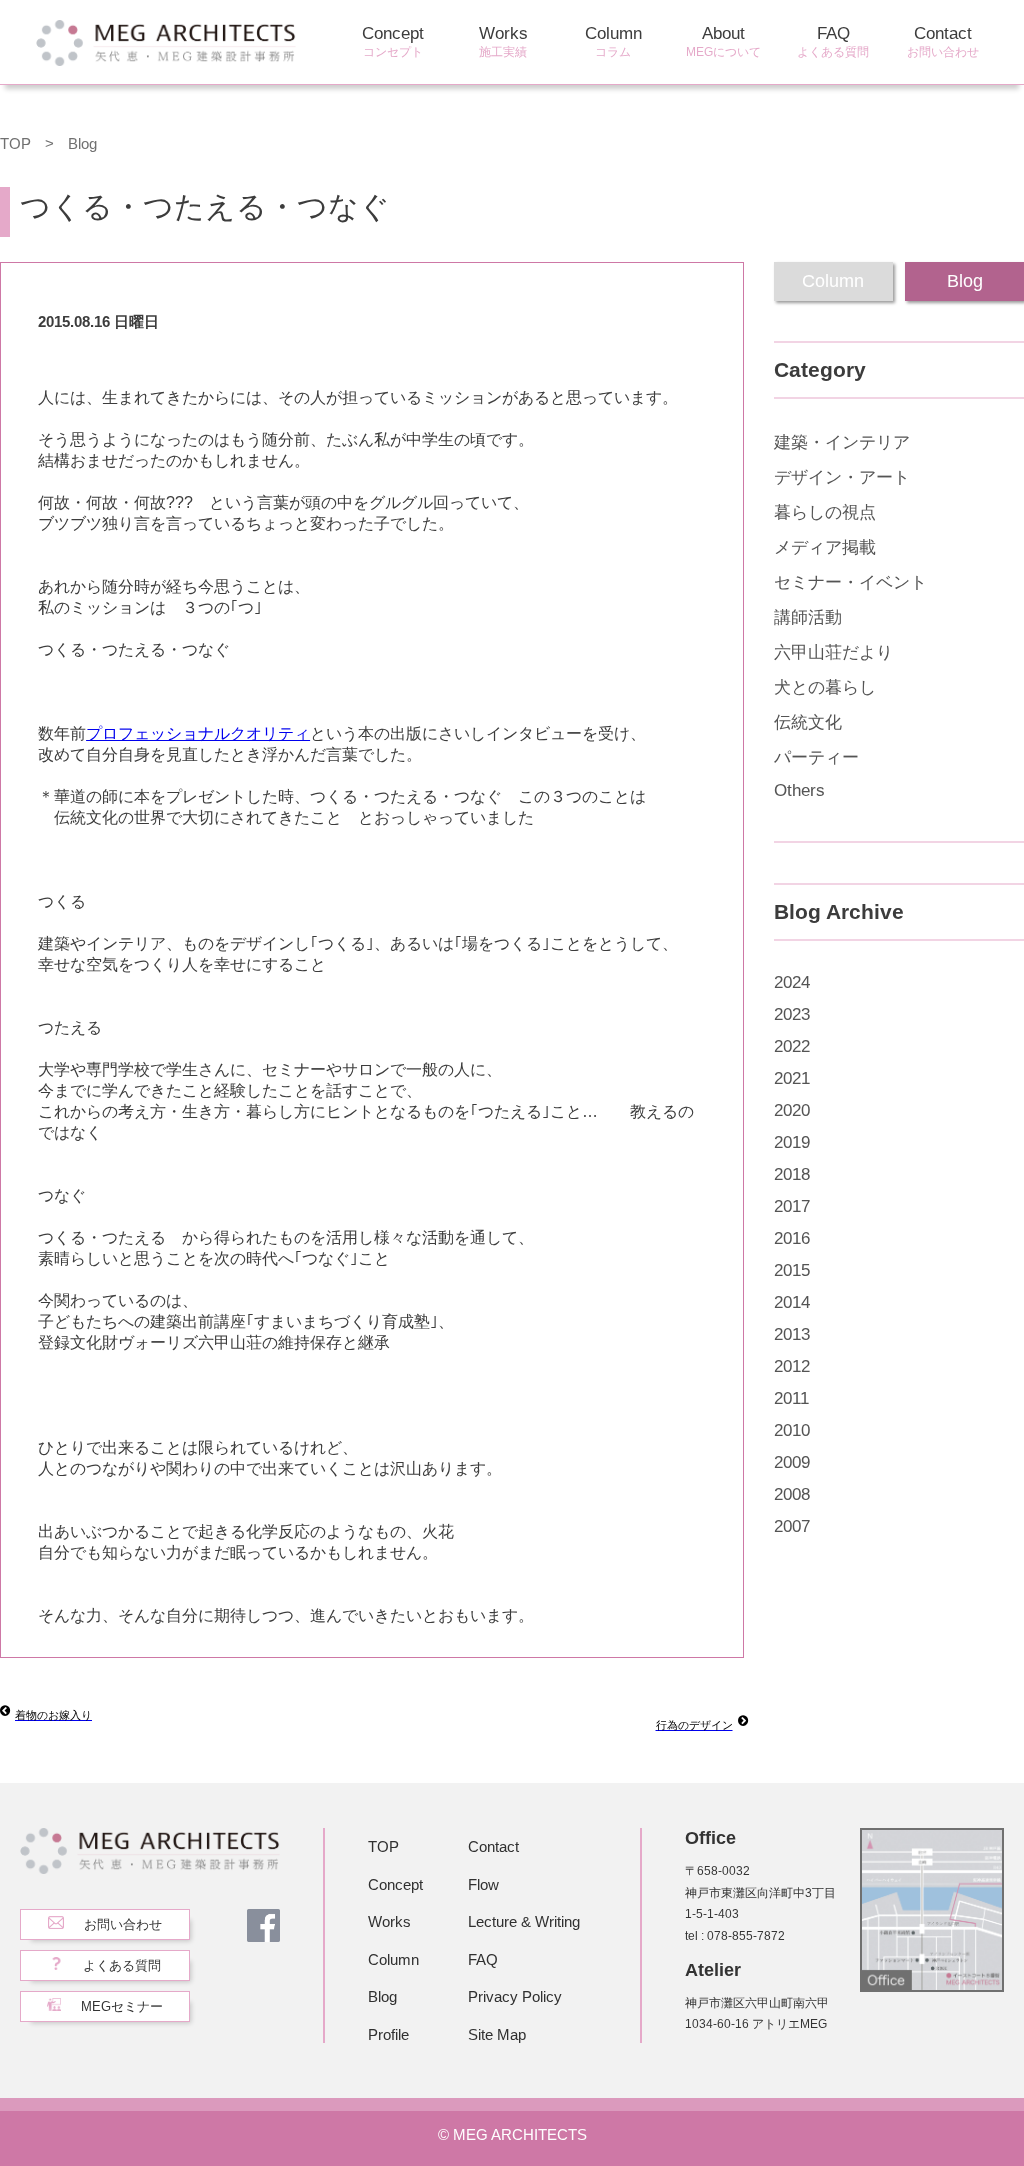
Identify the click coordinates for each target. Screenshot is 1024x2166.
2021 (792, 1078)
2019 (792, 1142)
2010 (792, 1430)
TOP (15, 143)
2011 (791, 1398)
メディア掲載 (825, 547)
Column (613, 41)
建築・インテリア (842, 442)
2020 (792, 1110)
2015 (792, 1270)
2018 (792, 1174)
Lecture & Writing (524, 1921)
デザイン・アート (842, 477)
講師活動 (808, 617)
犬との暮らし (825, 687)
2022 (792, 1046)
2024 (792, 982)
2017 (792, 1206)
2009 (792, 1462)
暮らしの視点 (825, 512)
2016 (792, 1238)
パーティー (816, 757)
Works (503, 41)
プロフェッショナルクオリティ (198, 733)
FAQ (833, 41)
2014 (792, 1302)
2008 (792, 1494)
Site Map (497, 2034)
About (723, 41)
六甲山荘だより (833, 652)
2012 (792, 1366)
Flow (483, 1884)
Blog (82, 143)
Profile (388, 2034)
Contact (943, 41)
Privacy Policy (515, 1996)
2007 (792, 1526)
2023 (792, 1014)
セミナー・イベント (850, 582)
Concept (393, 41)
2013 (792, 1334)
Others (799, 790)
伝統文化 (808, 722)
